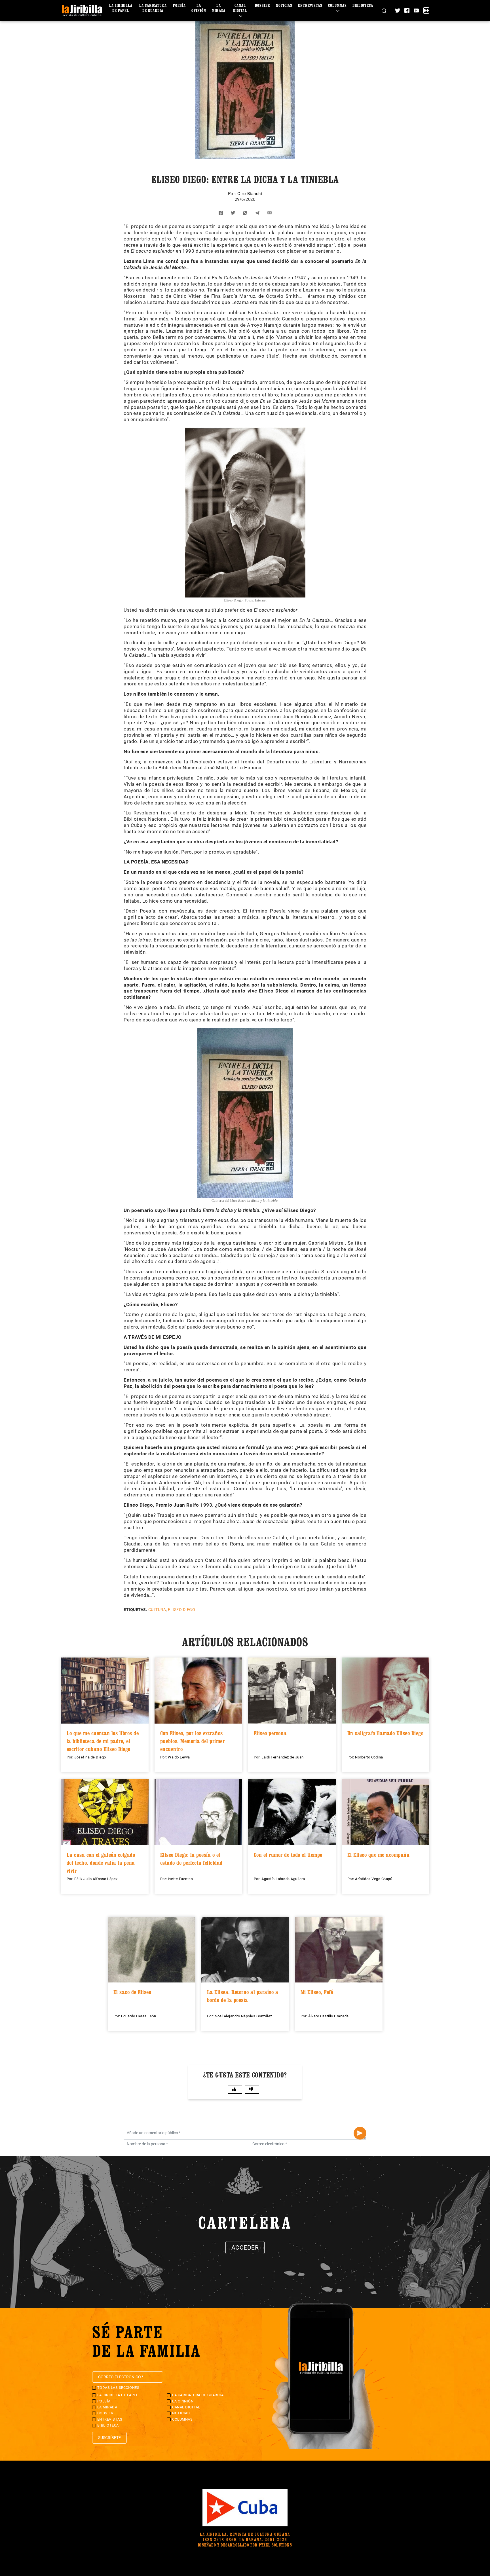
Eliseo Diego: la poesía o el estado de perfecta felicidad (191, 1859)
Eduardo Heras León (139, 2016)
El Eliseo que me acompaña (379, 1855)
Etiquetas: (135, 1610)
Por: (233, 194)
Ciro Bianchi (250, 194)
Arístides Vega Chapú (374, 1879)
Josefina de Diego (90, 1757)
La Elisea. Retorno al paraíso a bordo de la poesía (243, 1996)
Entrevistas (310, 5)
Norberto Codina (369, 1757)
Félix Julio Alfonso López (96, 1879)
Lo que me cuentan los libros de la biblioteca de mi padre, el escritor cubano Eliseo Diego (103, 1741)
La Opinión (199, 8)
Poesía (179, 5)
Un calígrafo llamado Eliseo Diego (386, 1733)
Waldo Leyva (179, 1757)
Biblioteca (363, 5)
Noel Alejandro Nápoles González (243, 2016)
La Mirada (219, 8)
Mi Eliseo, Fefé (317, 1992)
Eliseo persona (270, 1733)
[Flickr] (426, 10)
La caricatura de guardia (153, 8)
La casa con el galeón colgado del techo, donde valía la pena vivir (101, 1863)
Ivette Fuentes (180, 1879)
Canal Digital (240, 8)
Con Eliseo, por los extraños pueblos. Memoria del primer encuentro (193, 1741)
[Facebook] (407, 10)
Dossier (263, 5)
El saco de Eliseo (132, 1992)
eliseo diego (181, 1610)
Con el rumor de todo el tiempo (288, 1855)
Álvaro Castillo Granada (329, 2016)
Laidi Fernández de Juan (283, 1757)
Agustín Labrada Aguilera (283, 1879)
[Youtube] (416, 10)
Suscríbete (109, 2438)
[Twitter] (398, 10)
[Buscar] (384, 11)
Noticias (284, 5)
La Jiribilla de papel (121, 8)
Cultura (157, 1610)
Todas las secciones (118, 2388)
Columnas (337, 5)
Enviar (360, 2133)
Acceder (245, 2248)
